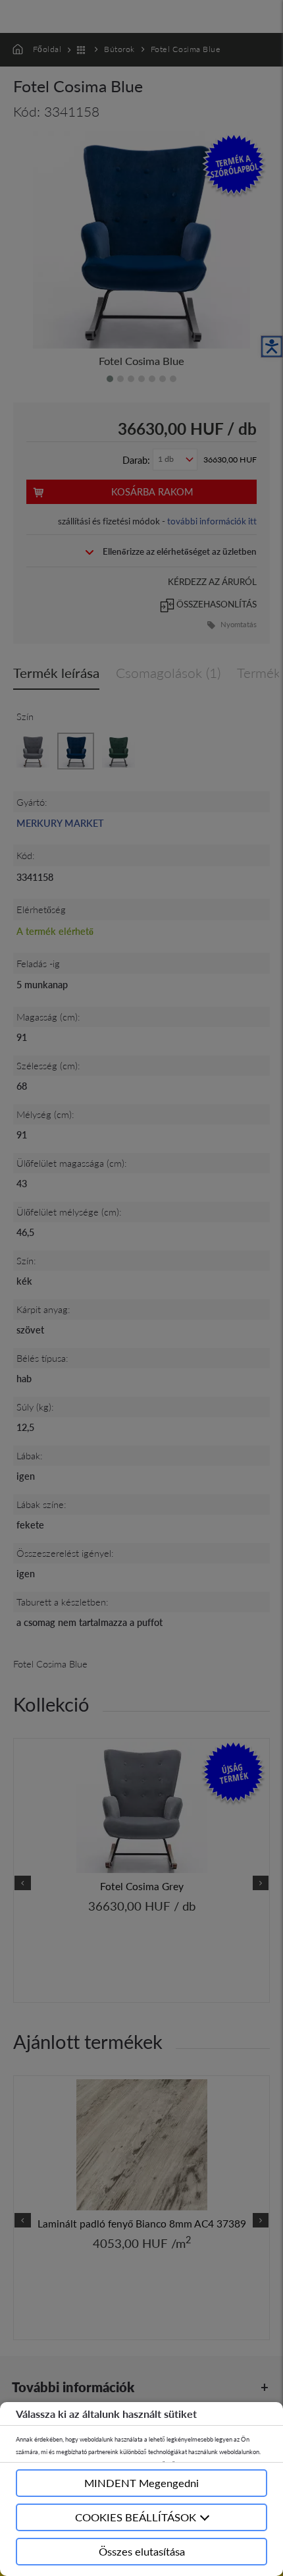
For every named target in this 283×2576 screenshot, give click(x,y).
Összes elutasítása (142, 2551)
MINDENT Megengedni (141, 2483)
